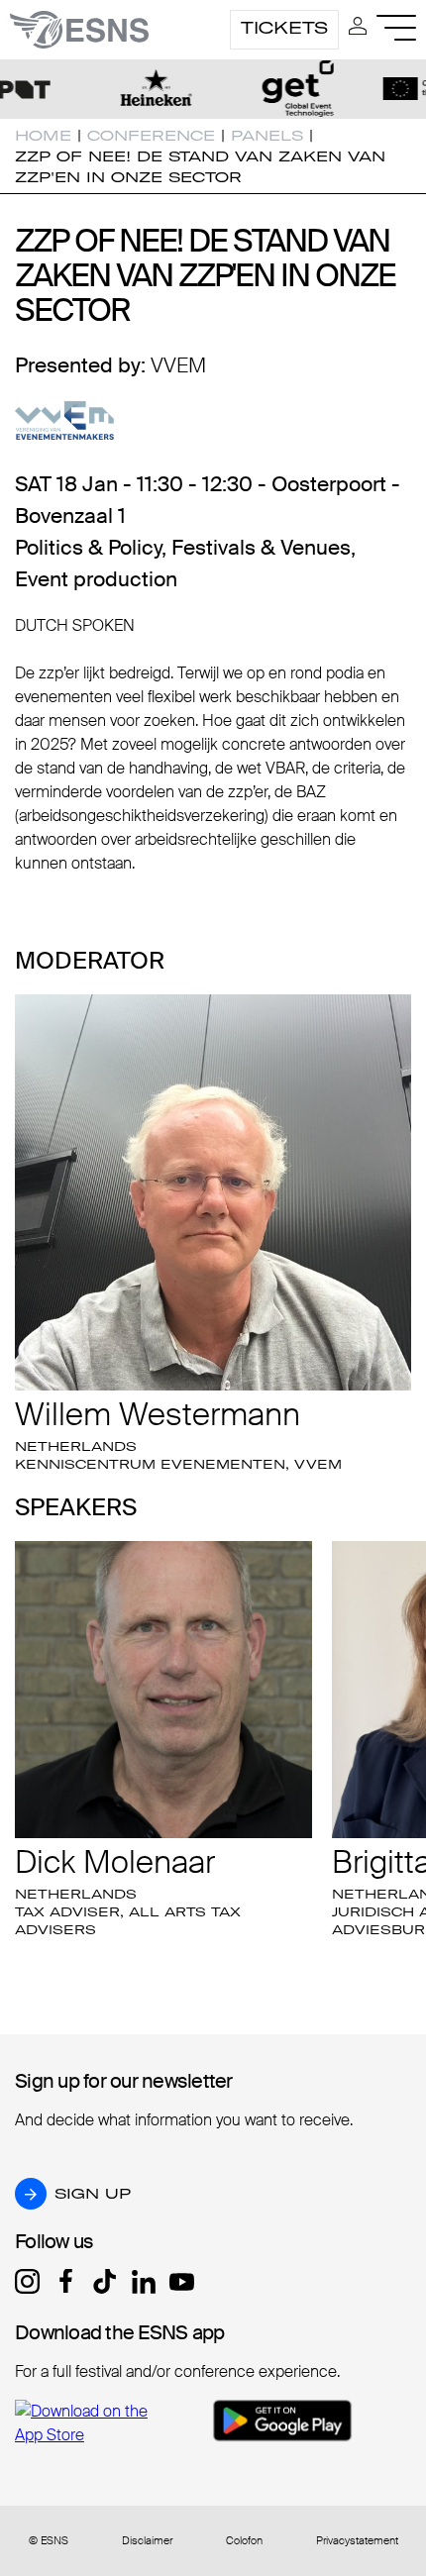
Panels (267, 136)
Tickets (284, 28)
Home (43, 136)
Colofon (244, 2541)
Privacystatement (357, 2541)
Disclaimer (147, 2541)
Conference (151, 136)
